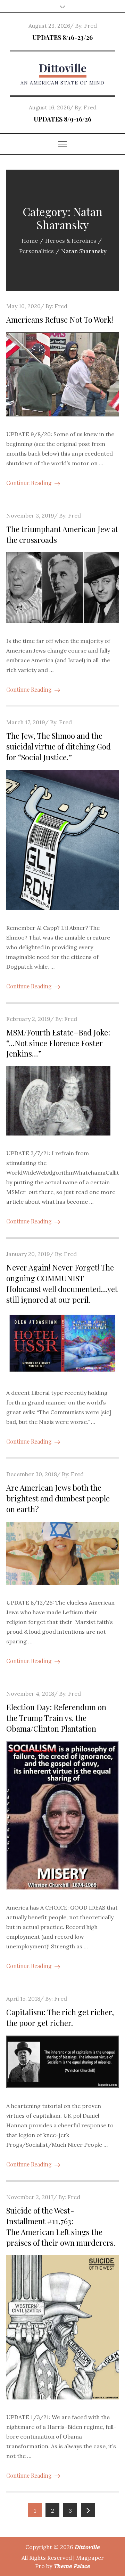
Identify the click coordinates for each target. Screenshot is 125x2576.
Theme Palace (72, 2566)
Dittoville (63, 68)
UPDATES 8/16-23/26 (62, 37)
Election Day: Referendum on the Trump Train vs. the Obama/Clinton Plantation (56, 1718)
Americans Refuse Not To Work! (60, 320)
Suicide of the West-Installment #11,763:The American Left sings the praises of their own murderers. (61, 2226)
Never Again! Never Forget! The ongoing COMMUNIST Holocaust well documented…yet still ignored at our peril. (62, 1283)
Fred (90, 26)
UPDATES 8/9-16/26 (62, 119)
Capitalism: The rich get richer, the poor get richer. (60, 2017)
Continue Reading (29, 483)
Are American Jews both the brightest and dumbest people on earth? (58, 1498)
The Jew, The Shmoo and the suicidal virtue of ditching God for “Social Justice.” (59, 746)
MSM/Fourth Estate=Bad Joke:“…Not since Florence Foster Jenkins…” (58, 1043)
